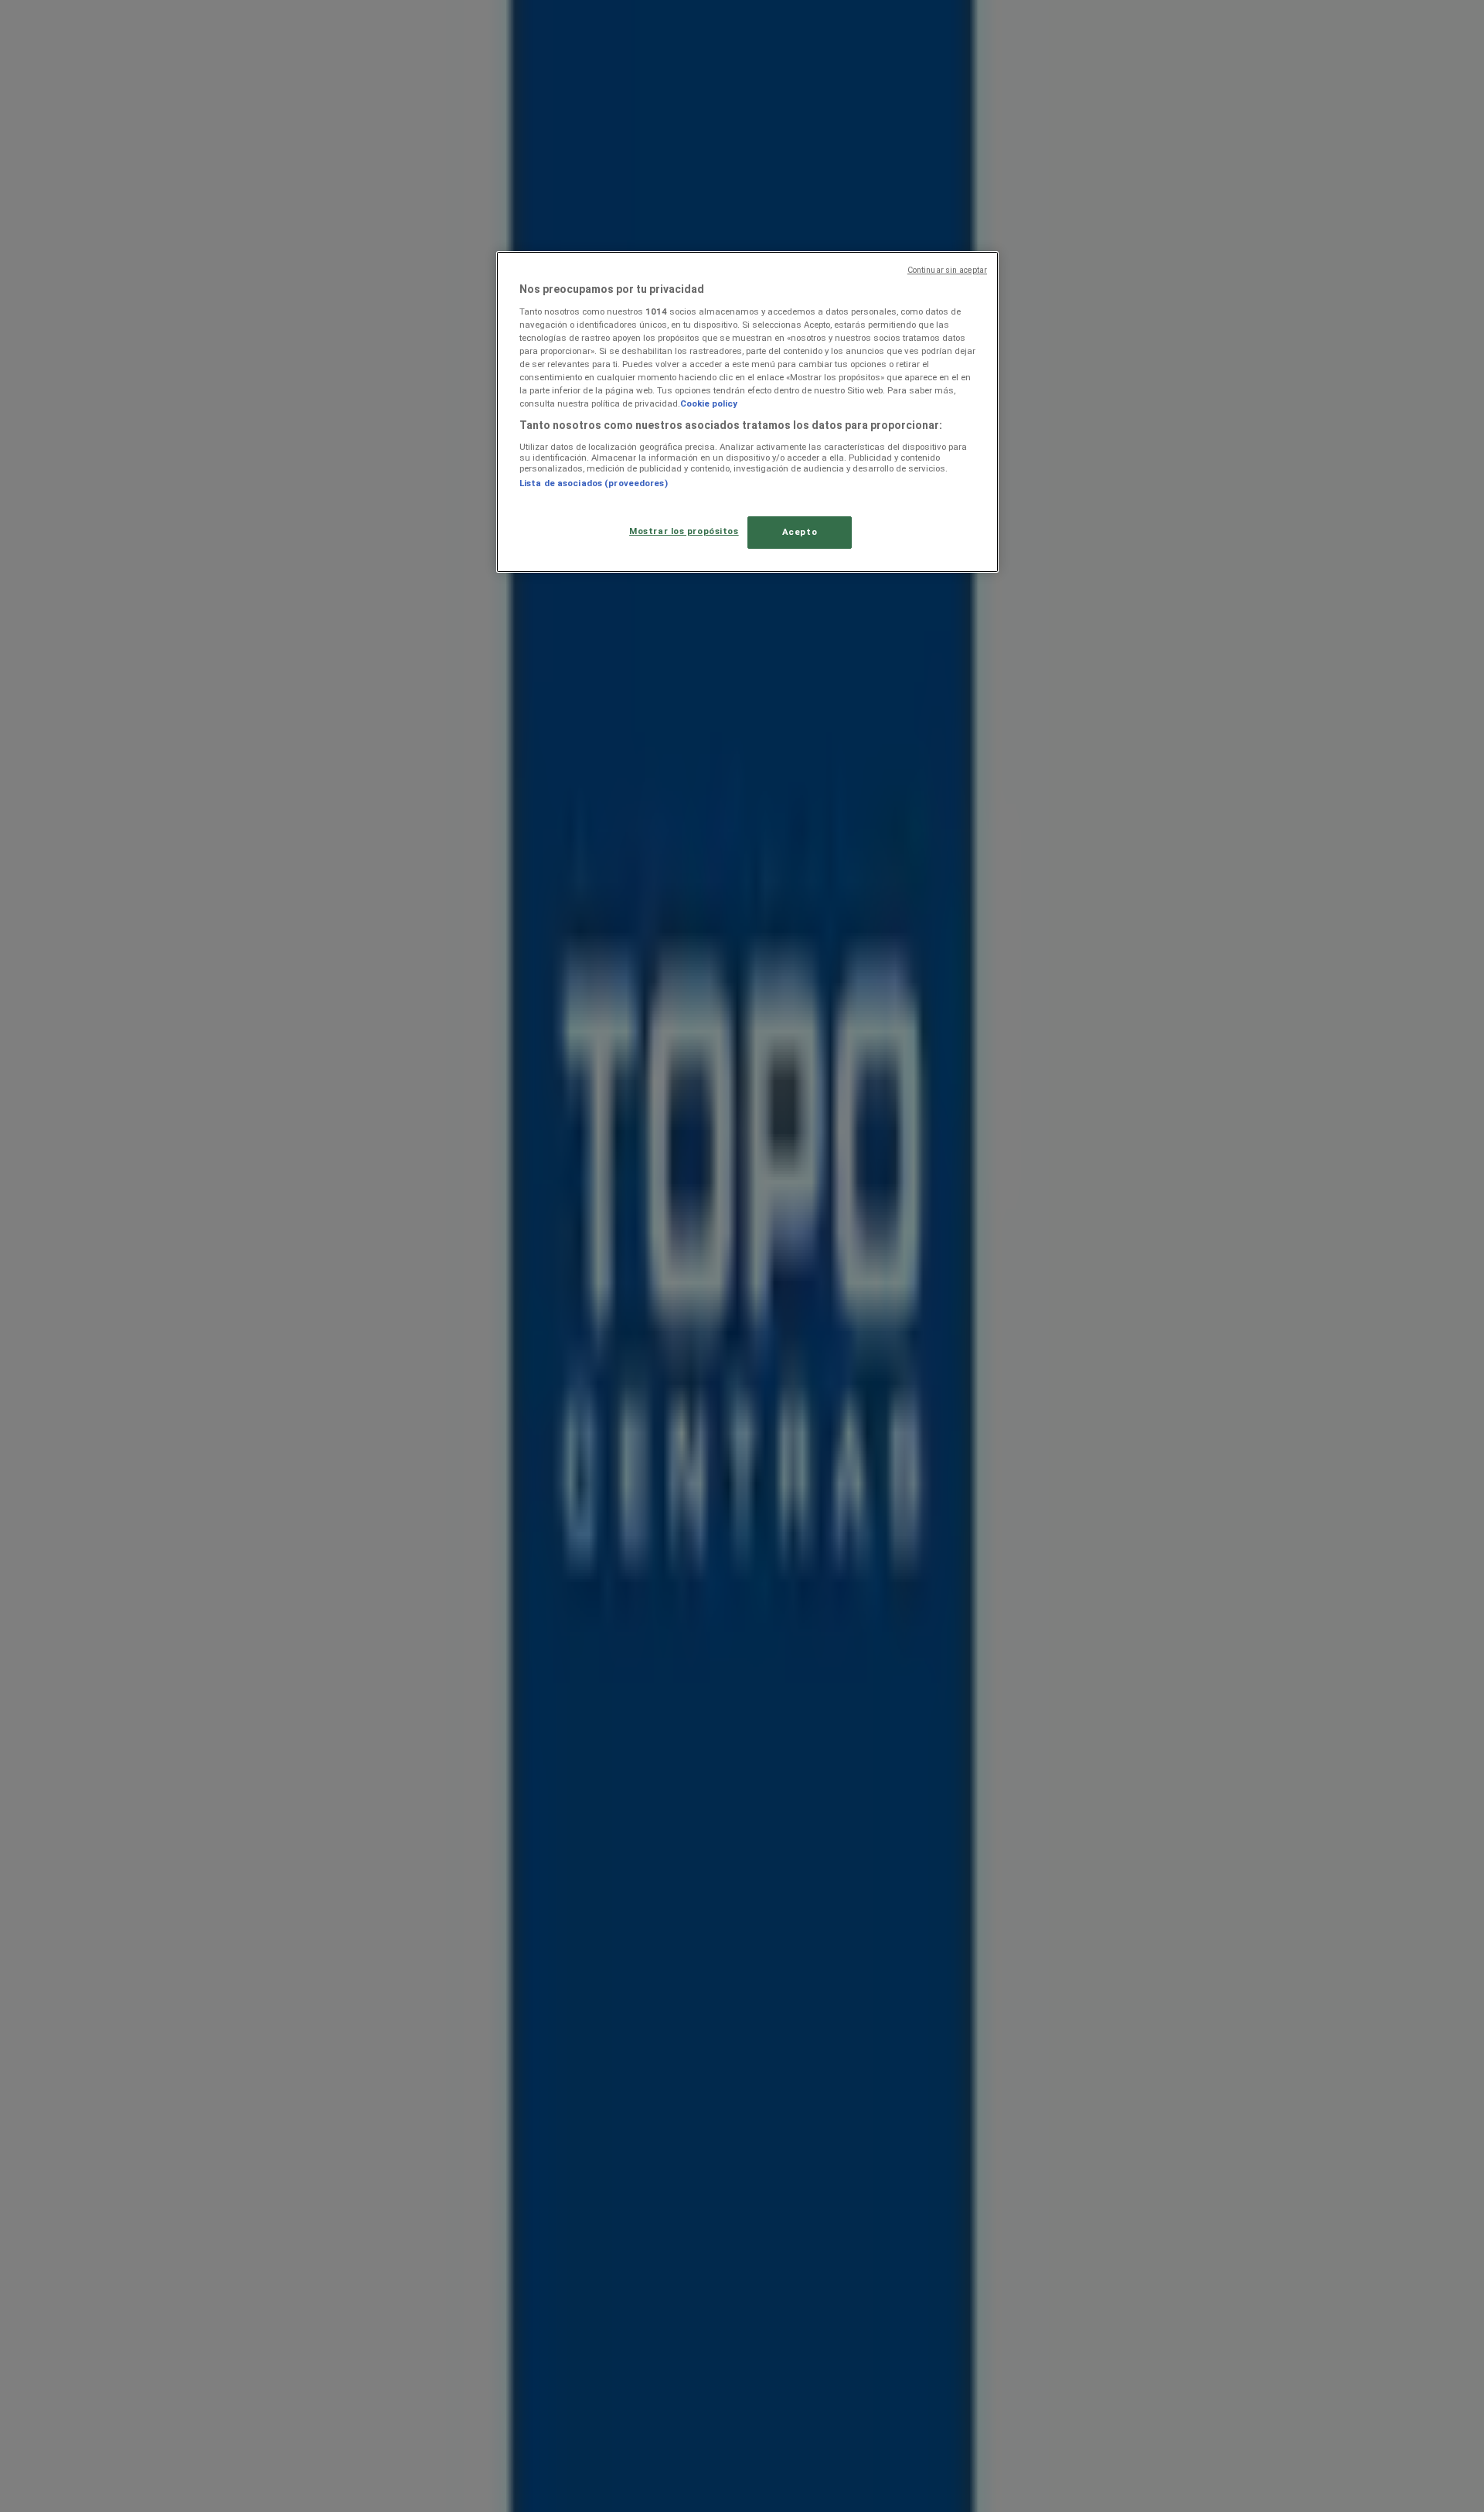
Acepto (800, 532)
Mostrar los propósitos (684, 531)
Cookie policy (709, 403)
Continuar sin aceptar (947, 270)
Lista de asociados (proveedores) (594, 483)
